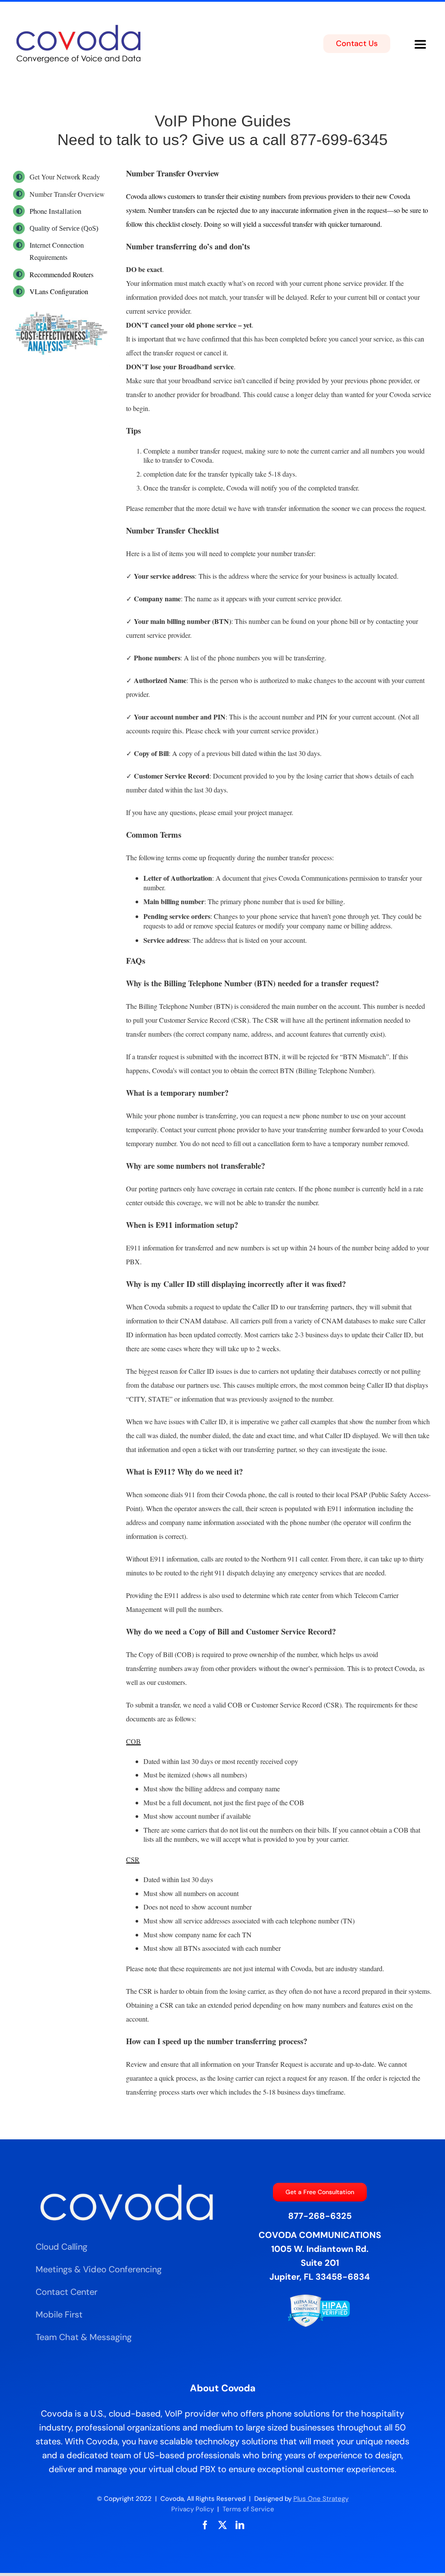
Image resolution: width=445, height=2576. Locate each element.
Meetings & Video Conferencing (99, 2269)
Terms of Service (248, 2509)
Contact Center (66, 2292)
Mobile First (59, 2314)
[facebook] (205, 2525)
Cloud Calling (61, 2247)
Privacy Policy (193, 2509)
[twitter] (222, 2525)
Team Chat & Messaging (84, 2337)
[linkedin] (240, 2525)
